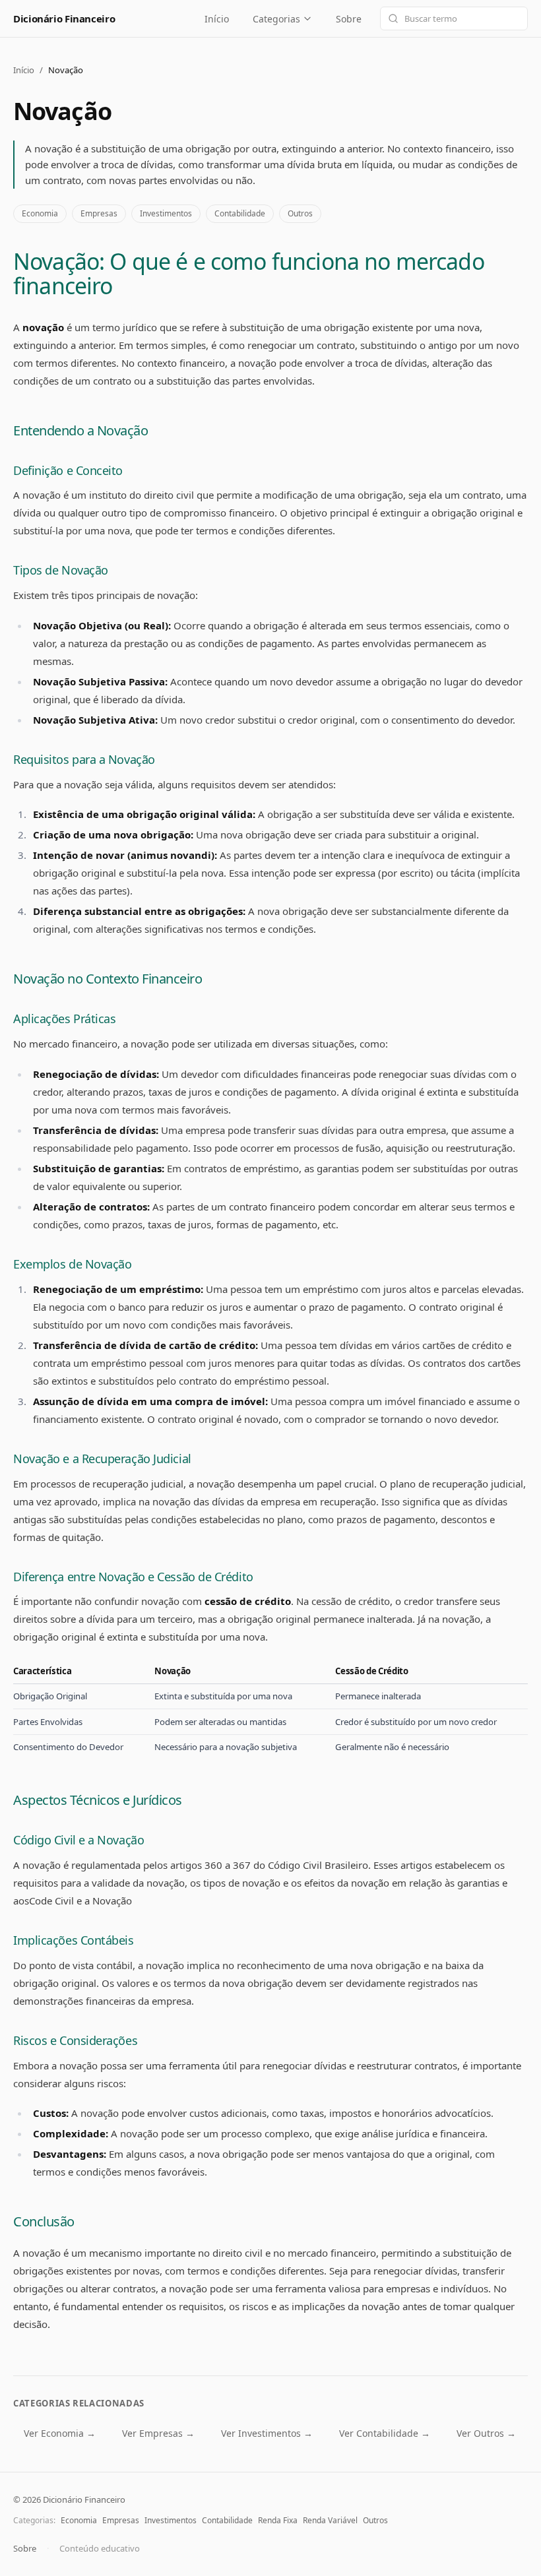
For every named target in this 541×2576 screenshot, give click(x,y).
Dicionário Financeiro (64, 18)
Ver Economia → (60, 2433)
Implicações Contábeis (74, 1940)
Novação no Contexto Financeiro (108, 979)
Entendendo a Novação (80, 430)
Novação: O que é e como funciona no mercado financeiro (249, 273)
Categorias (276, 19)
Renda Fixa (278, 2520)
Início (217, 19)
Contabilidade (240, 213)
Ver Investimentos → (267, 2433)
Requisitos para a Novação (84, 759)
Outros (300, 213)
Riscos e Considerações (75, 2040)
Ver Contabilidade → (385, 2433)
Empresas (99, 213)
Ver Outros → (486, 2433)
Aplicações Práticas (64, 1019)
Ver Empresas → (158, 2433)
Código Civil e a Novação (79, 1840)
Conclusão (44, 2221)
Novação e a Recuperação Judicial (102, 1459)
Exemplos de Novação (72, 1264)
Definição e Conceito (68, 470)
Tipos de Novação (61, 570)
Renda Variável (330, 2520)
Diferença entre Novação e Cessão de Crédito (133, 1577)
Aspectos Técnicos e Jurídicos (98, 1800)
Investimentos (166, 213)
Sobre (349, 19)
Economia (40, 213)
